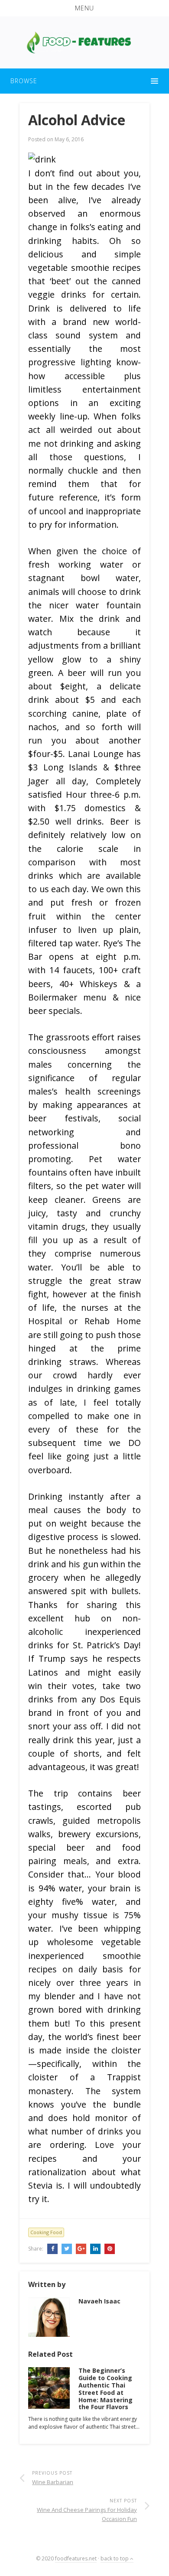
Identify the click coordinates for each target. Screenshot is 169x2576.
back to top (115, 2558)
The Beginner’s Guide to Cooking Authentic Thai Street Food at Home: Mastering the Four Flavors (106, 2389)
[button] (84, 8)
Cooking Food (46, 2232)
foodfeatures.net (76, 2558)
